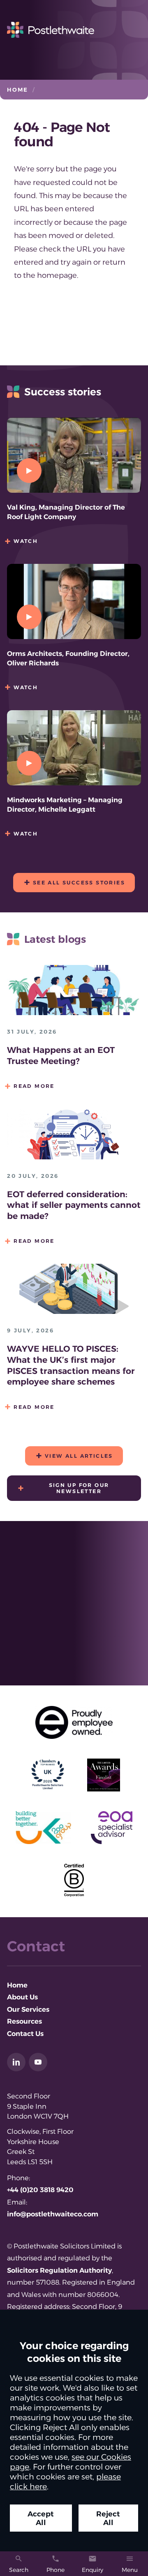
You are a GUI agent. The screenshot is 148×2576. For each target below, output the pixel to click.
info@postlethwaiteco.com (53, 2214)
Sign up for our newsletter (79, 1488)
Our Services (28, 2009)
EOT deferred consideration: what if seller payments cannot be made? (74, 1205)
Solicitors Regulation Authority (59, 2270)
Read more (34, 1086)
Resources (24, 2021)
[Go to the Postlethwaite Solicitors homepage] (74, 30)
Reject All (108, 2518)
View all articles (79, 1456)
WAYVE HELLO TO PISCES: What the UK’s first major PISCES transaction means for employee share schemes (71, 1365)
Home (18, 90)
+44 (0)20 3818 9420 (40, 2190)
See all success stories (79, 883)
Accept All (41, 2518)
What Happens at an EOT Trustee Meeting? (61, 1055)
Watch (26, 541)
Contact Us (25, 2034)
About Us (22, 1997)
